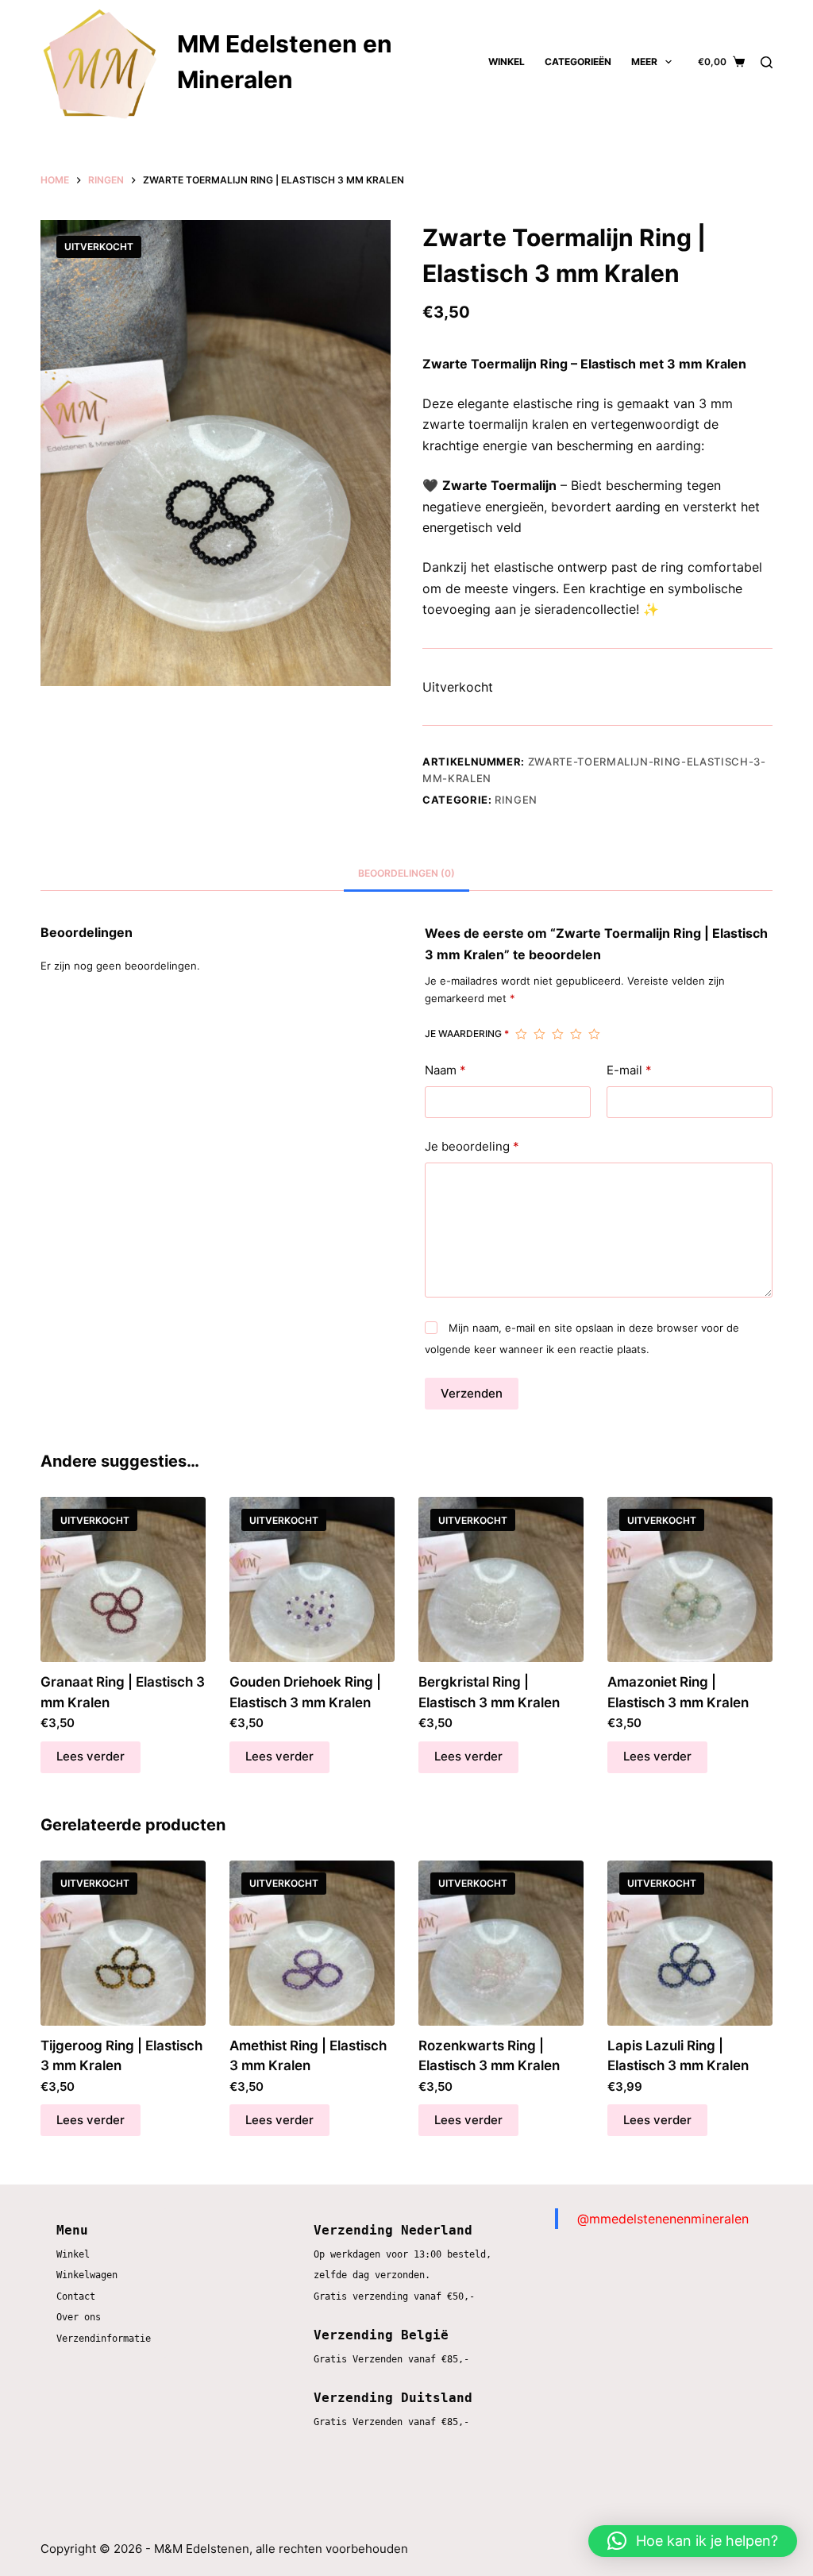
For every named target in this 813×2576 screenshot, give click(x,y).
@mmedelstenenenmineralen (663, 2219)
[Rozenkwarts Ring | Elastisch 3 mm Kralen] (501, 1943)
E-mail (629, 1070)
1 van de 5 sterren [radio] (521, 1034)
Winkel (507, 62)
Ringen (516, 800)
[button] (693, 2541)
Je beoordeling (472, 1146)
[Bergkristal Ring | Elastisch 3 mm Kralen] (501, 1579)
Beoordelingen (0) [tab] (406, 873)
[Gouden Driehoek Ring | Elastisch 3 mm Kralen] (312, 1579)
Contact (76, 2296)
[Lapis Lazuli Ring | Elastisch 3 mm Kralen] (690, 1943)
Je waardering (467, 1033)
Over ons (79, 2317)
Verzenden (472, 1393)
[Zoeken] (767, 62)
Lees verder (91, 1756)
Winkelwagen (87, 2275)
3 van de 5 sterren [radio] (558, 1034)
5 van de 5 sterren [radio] (594, 1034)
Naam (445, 1070)
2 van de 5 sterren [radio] (539, 1034)
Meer (644, 62)
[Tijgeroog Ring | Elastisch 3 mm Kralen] (123, 1943)
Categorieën (578, 62)
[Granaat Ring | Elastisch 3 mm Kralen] (123, 1579)
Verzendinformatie (104, 2339)
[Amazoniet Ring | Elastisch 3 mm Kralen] (690, 1579)
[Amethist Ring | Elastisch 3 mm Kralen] (312, 1943)
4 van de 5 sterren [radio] (576, 1034)
